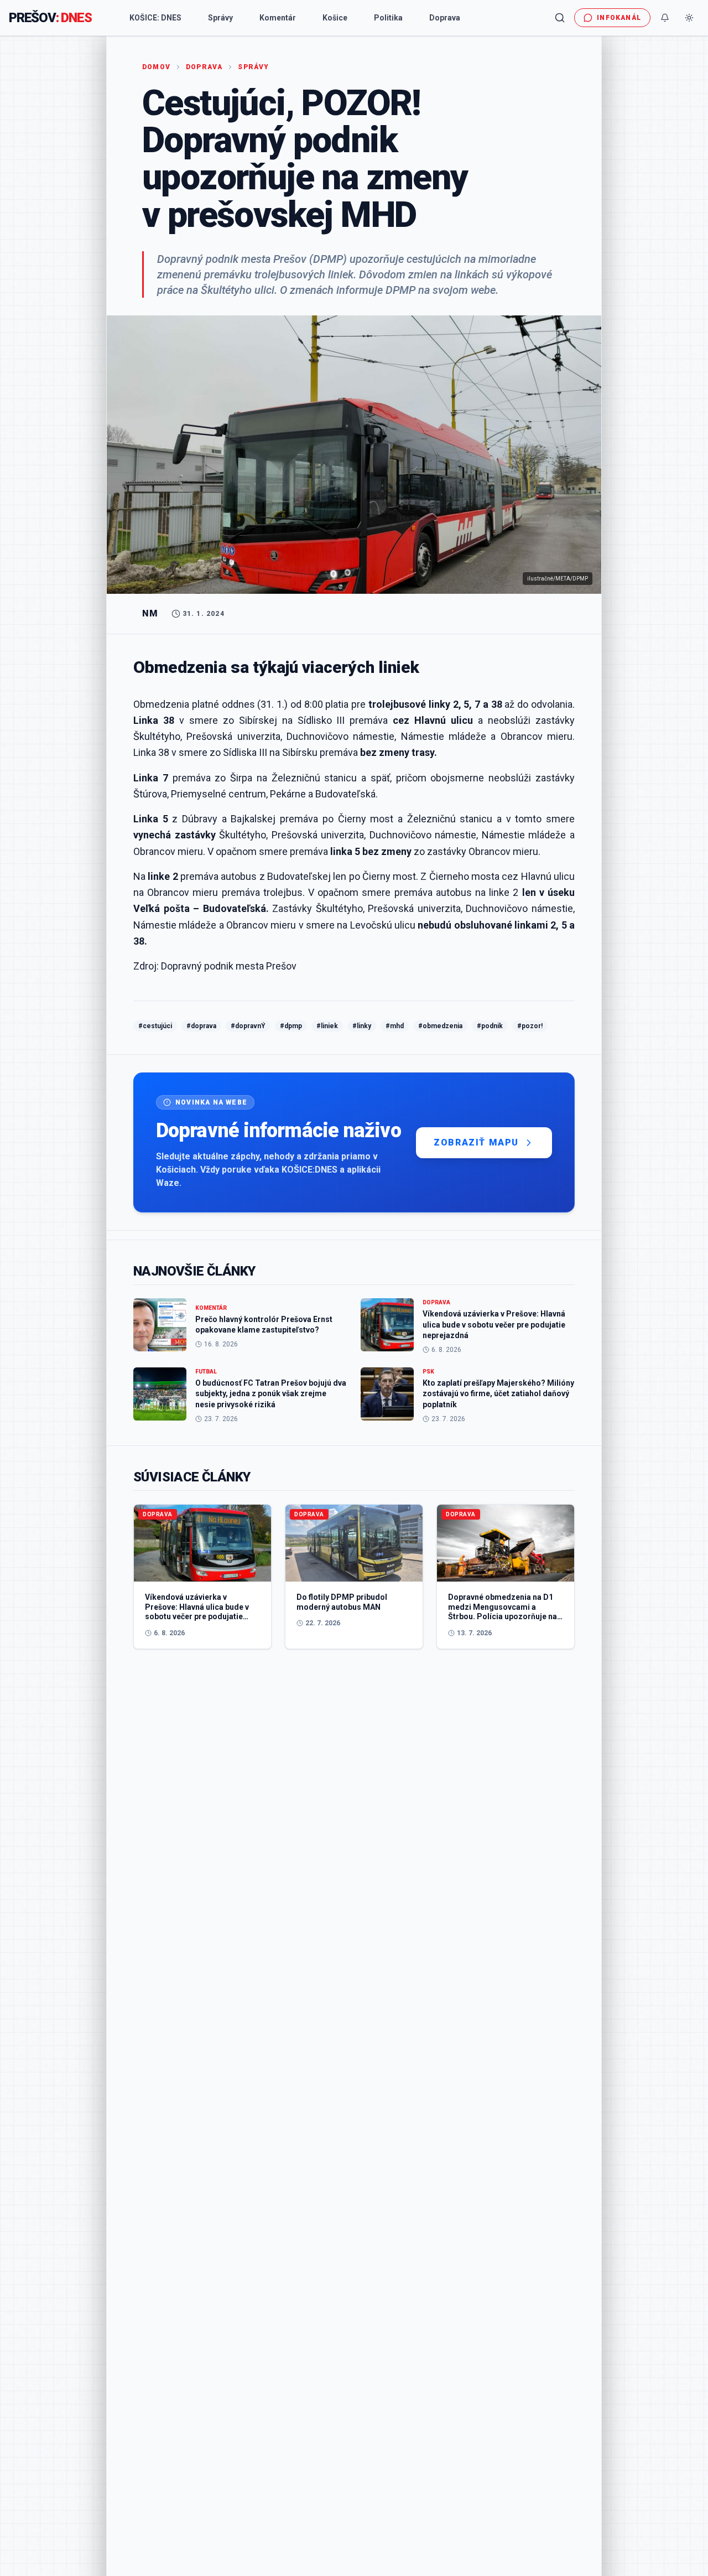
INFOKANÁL (619, 18)
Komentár (278, 18)
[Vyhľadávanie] (560, 18)
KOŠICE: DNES (155, 18)
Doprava (445, 18)
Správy (220, 18)
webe (483, 290)
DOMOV (156, 67)
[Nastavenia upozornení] (665, 18)
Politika (388, 18)
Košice (335, 18)
